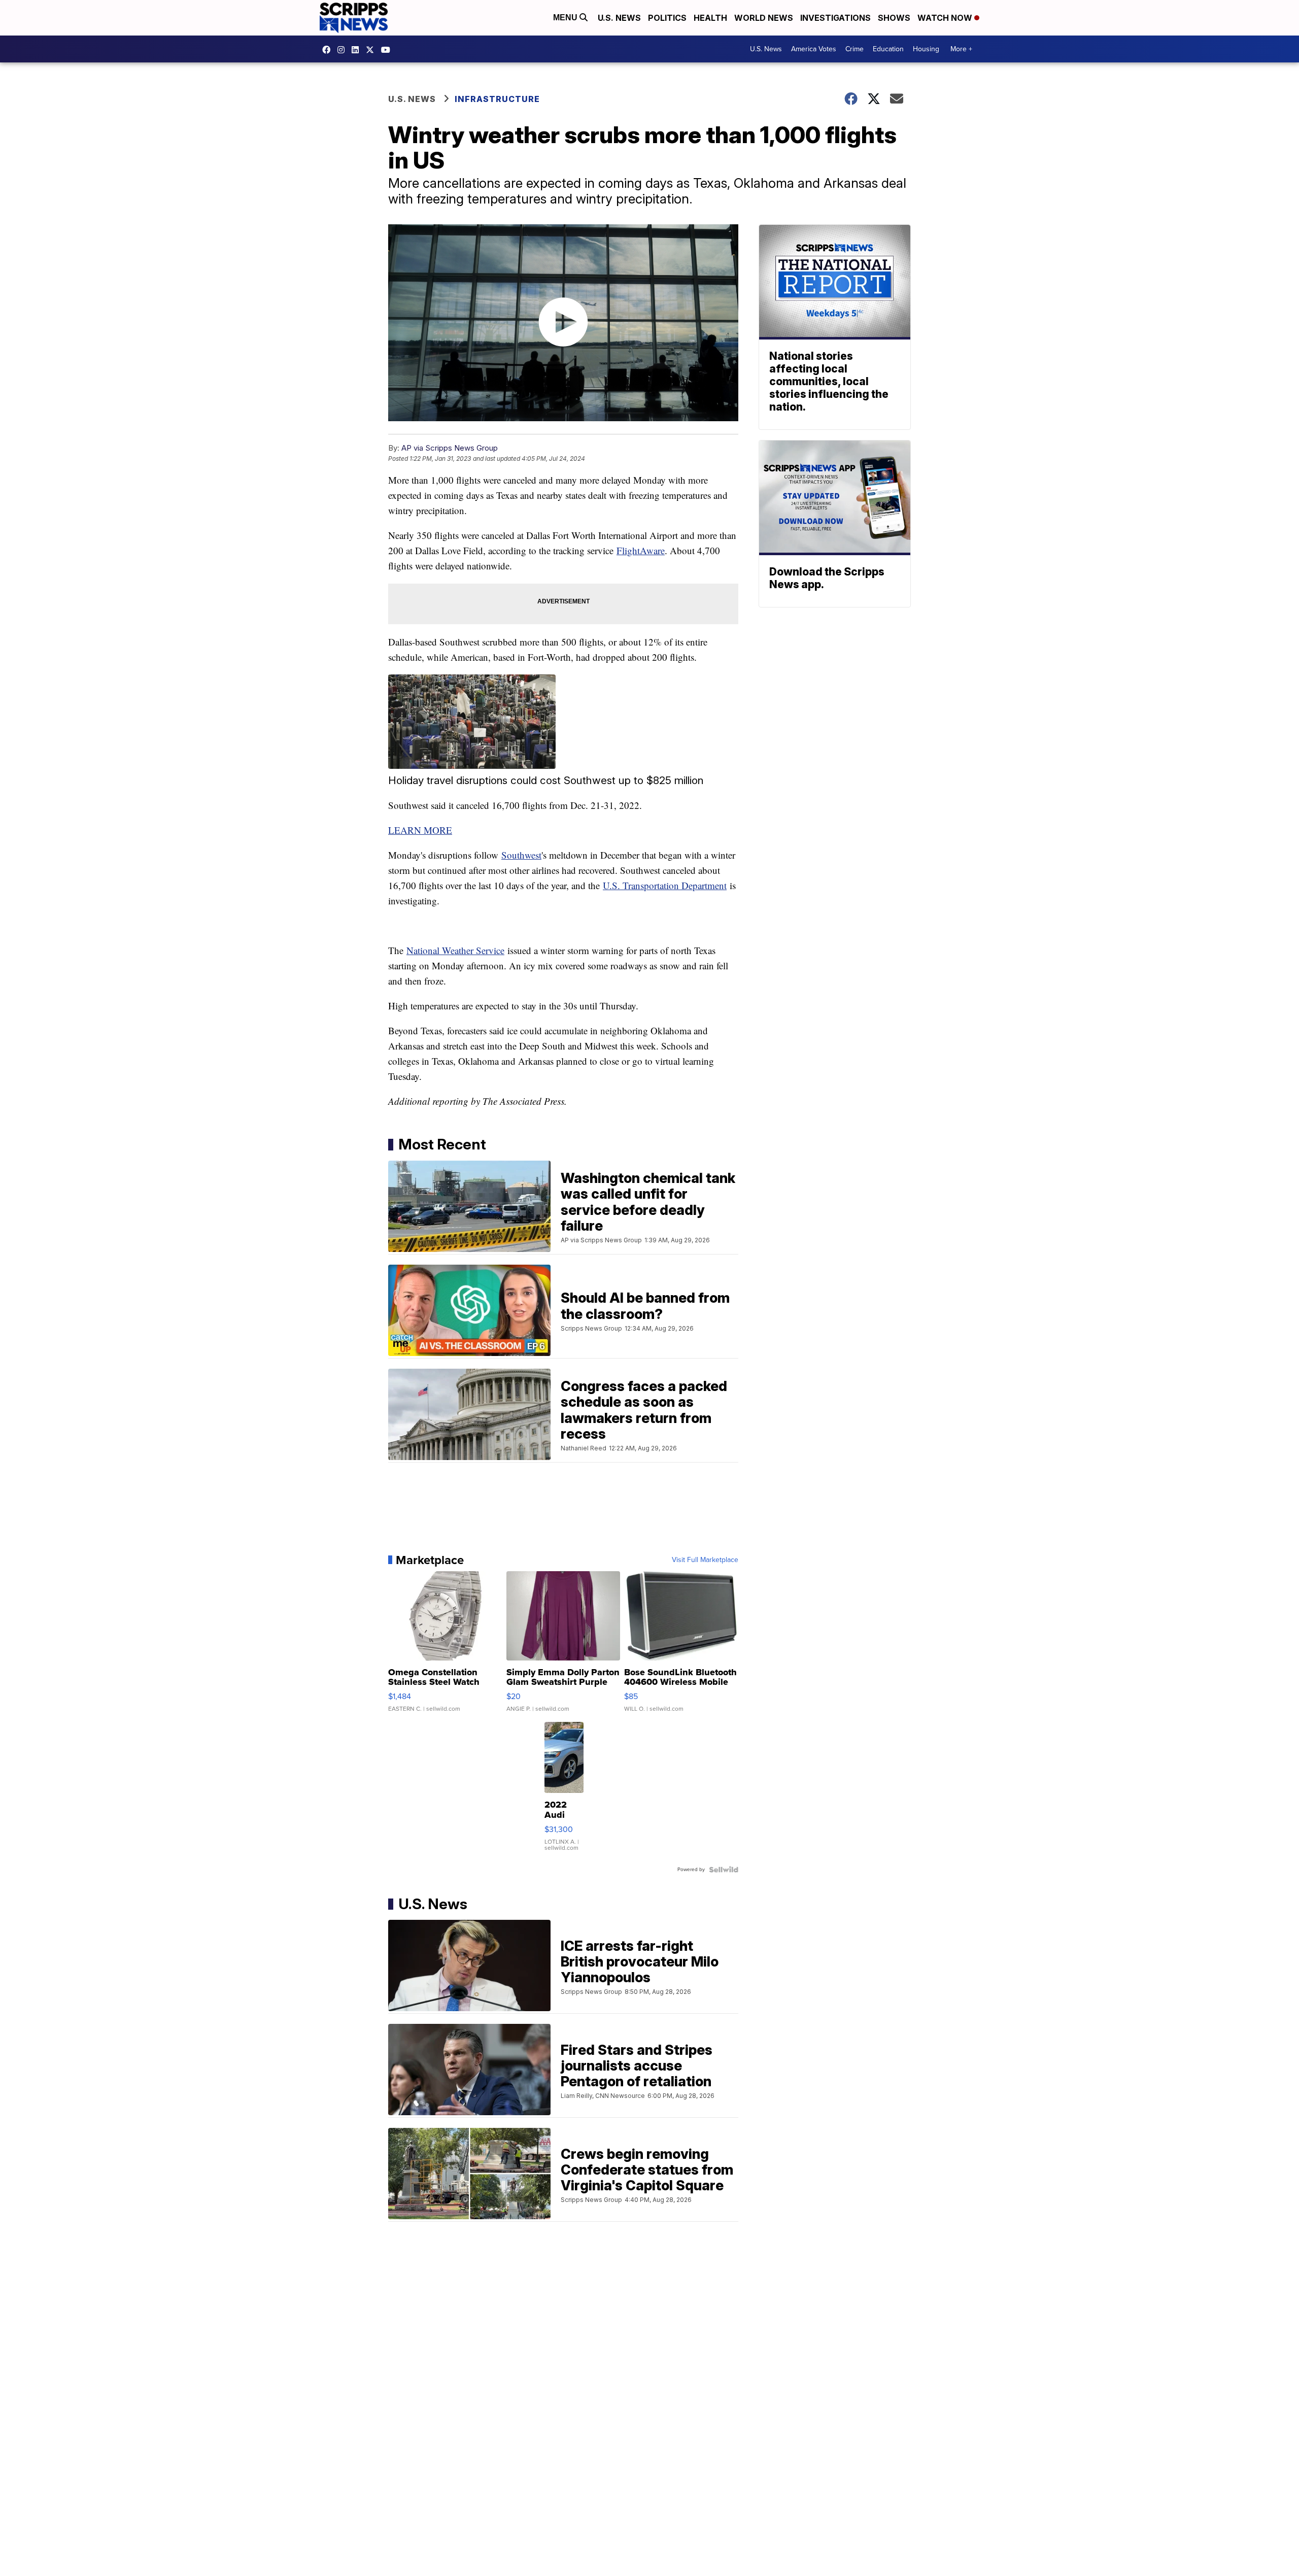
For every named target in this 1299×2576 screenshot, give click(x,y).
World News (764, 18)
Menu (566, 18)
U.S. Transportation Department (665, 885)
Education (888, 49)
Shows (894, 18)
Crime (854, 49)
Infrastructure (497, 99)
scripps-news (358, 50)
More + (961, 49)
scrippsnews (329, 50)
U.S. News (619, 18)
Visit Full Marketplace (705, 1560)
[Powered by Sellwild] (724, 1870)
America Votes (814, 49)
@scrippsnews (388, 50)
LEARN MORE (420, 830)
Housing (926, 49)
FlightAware (641, 550)
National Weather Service (455, 950)
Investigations (835, 18)
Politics (667, 18)
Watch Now (946, 18)
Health (710, 18)
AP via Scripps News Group (450, 448)
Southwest (521, 855)
